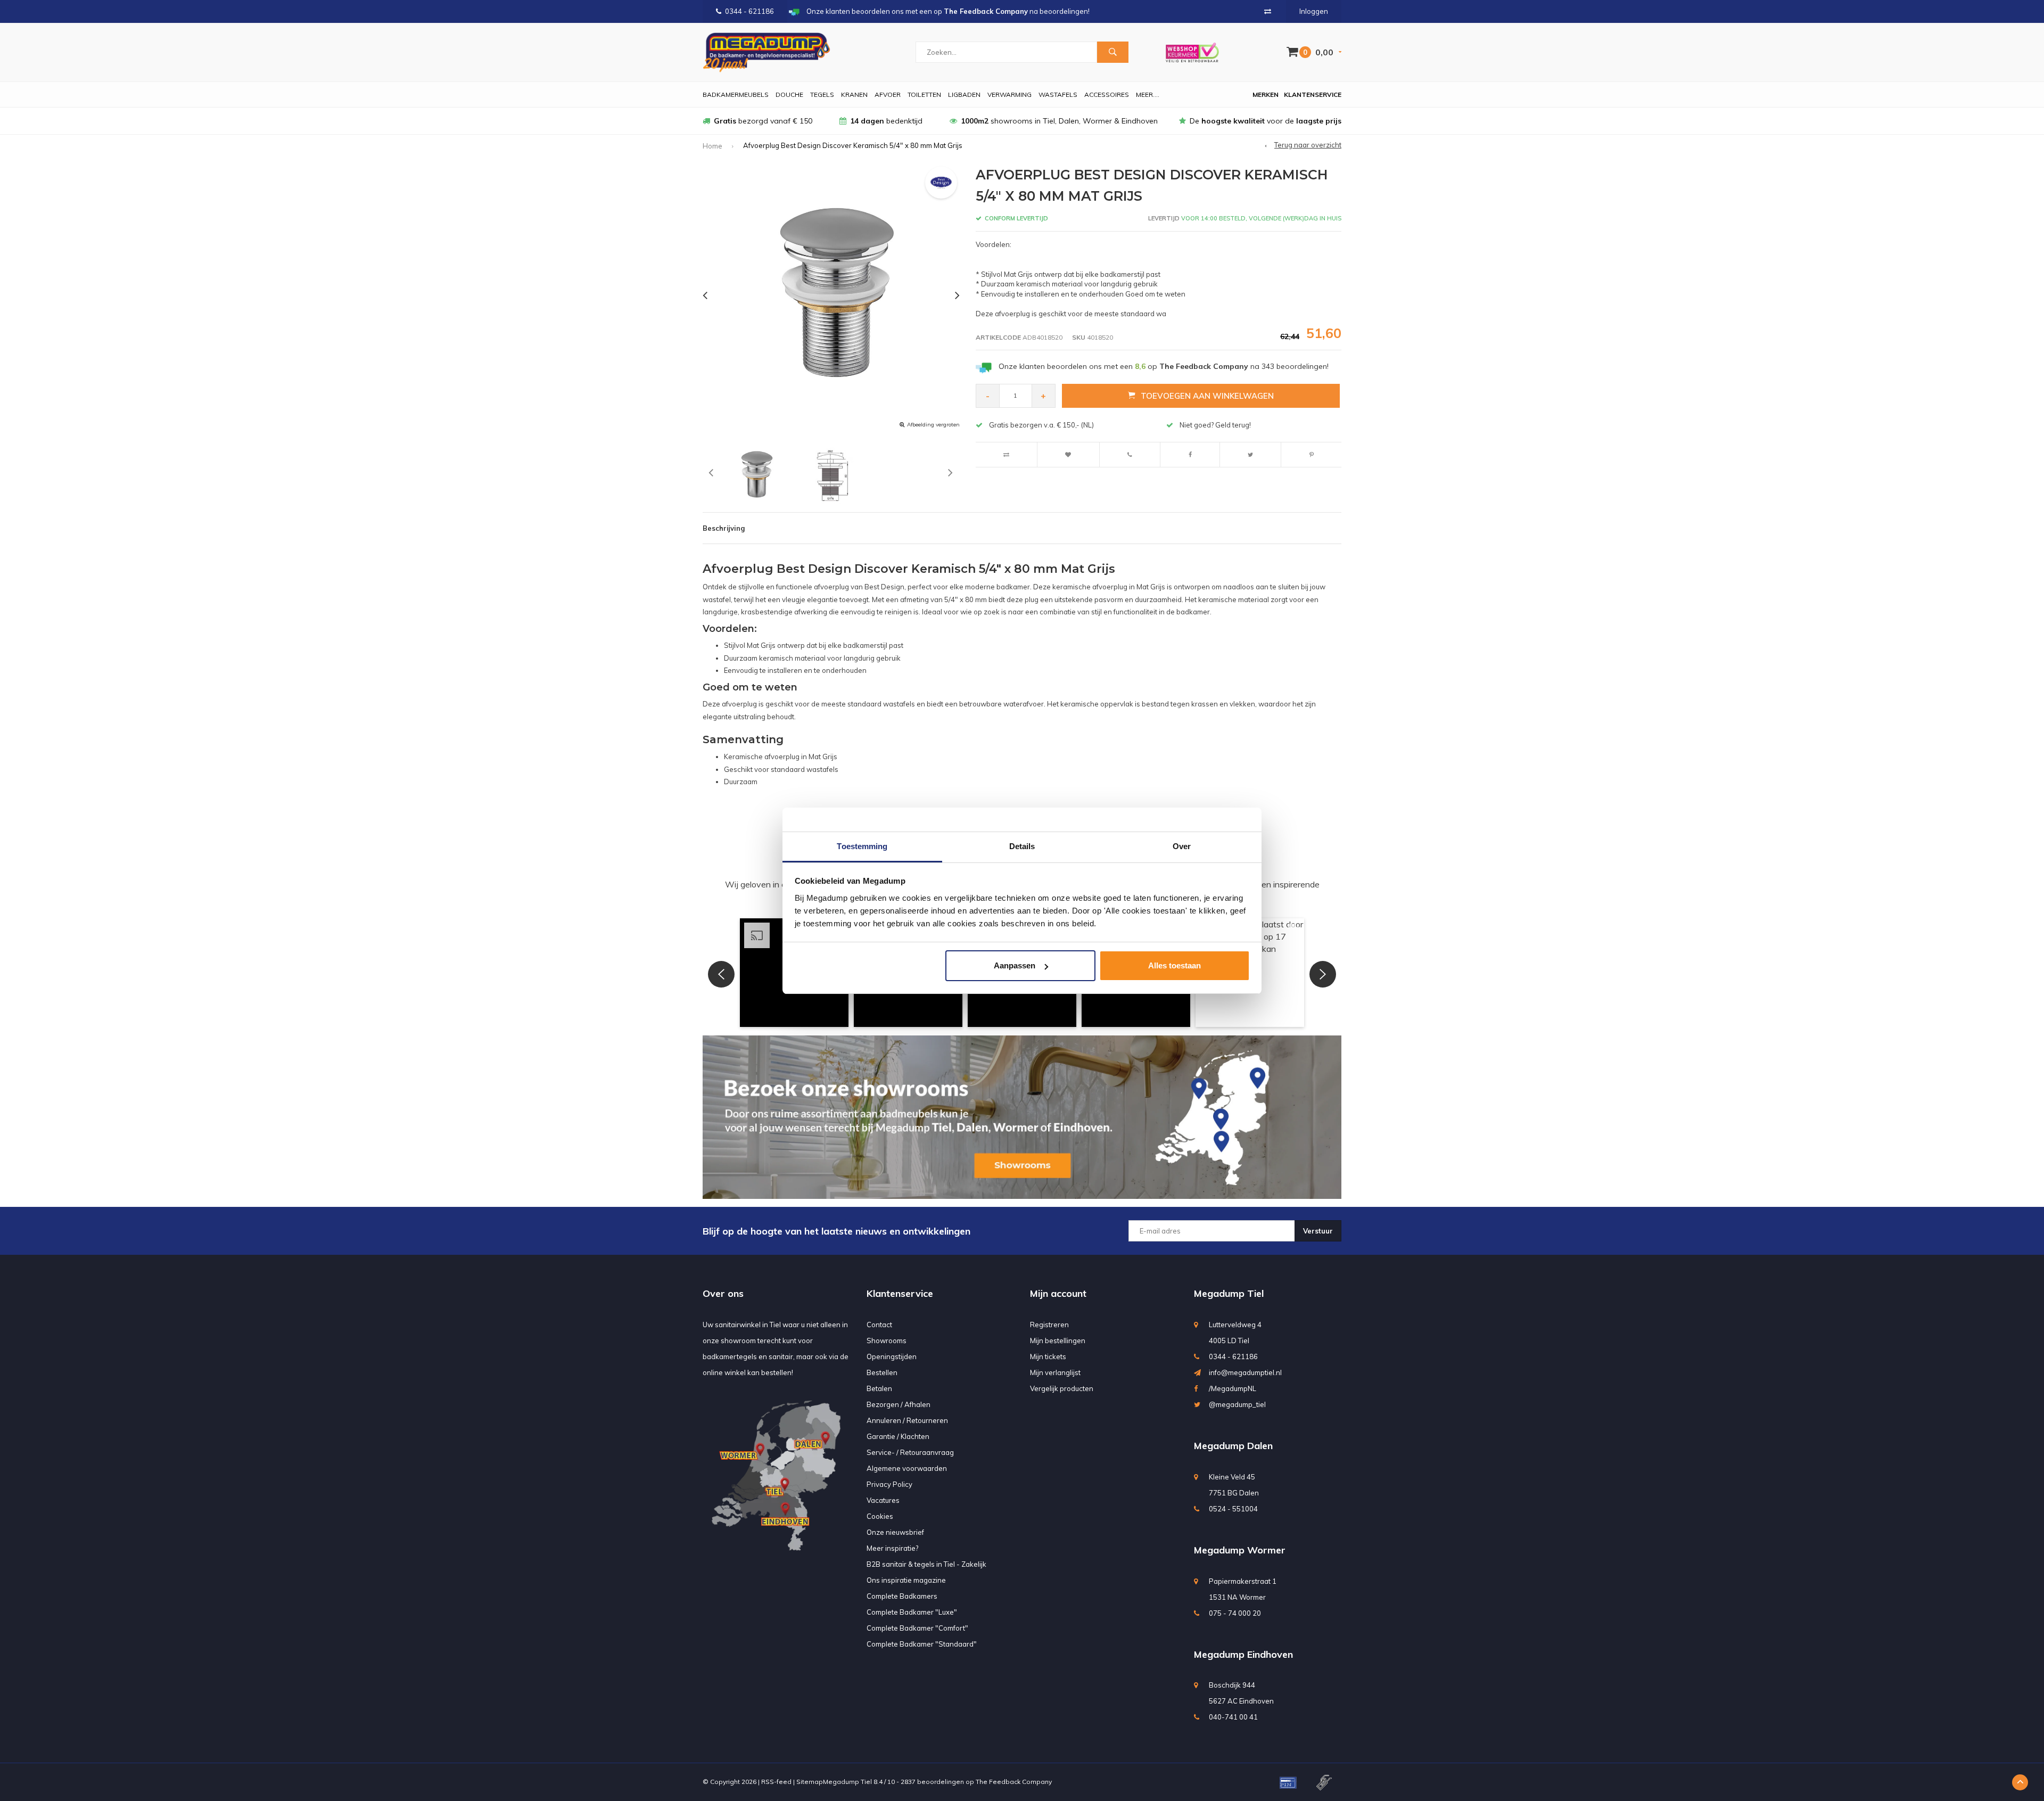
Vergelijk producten (1062, 1388)
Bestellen (882, 1372)
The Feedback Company (1014, 1782)
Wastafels (1058, 94)
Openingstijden (892, 1356)
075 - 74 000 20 (1235, 1613)
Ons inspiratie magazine (906, 1580)
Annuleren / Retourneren (907, 1420)
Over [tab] (1182, 846)
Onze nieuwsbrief (895, 1532)
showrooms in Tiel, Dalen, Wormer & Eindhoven (1059, 121)
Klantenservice (1313, 94)
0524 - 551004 (1233, 1509)
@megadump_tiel (1237, 1404)
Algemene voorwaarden (907, 1468)
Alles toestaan (1175, 965)
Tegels (822, 94)
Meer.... (1148, 94)
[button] (721, 974)
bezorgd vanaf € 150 (763, 121)
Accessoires (1107, 94)
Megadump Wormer (1240, 1550)
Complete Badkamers (902, 1596)
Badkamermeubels (736, 94)
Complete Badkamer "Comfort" (917, 1628)
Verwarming (1009, 94)
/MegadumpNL (1233, 1388)
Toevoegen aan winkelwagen (1207, 396)
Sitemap (810, 1782)
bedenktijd (886, 121)
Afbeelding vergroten (933, 425)
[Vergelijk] (1268, 11)
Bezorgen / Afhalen (899, 1404)
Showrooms (887, 1341)
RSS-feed (776, 1782)
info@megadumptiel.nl (1245, 1372)
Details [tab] (1022, 846)
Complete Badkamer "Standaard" (922, 1644)
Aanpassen (1015, 965)
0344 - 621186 (749, 11)
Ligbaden (964, 94)
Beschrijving (724, 528)
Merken (1266, 94)
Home (712, 146)
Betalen (879, 1388)
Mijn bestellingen (1058, 1341)
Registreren (1049, 1325)
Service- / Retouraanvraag (910, 1452)
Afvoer (888, 94)
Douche (789, 94)
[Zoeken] (1112, 52)
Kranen (854, 94)
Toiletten (924, 94)
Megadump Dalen (1233, 1446)
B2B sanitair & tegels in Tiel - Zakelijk (926, 1564)
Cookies (880, 1516)
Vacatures (883, 1500)
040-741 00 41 (1233, 1717)
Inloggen (1314, 11)
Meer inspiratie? (892, 1548)
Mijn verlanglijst (1055, 1372)
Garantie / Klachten (898, 1436)
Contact (879, 1325)
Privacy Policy (889, 1484)
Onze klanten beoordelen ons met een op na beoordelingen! (1164, 366)
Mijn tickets (1048, 1356)
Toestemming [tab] (862, 846)
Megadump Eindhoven (1243, 1654)
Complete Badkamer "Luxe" (912, 1612)
